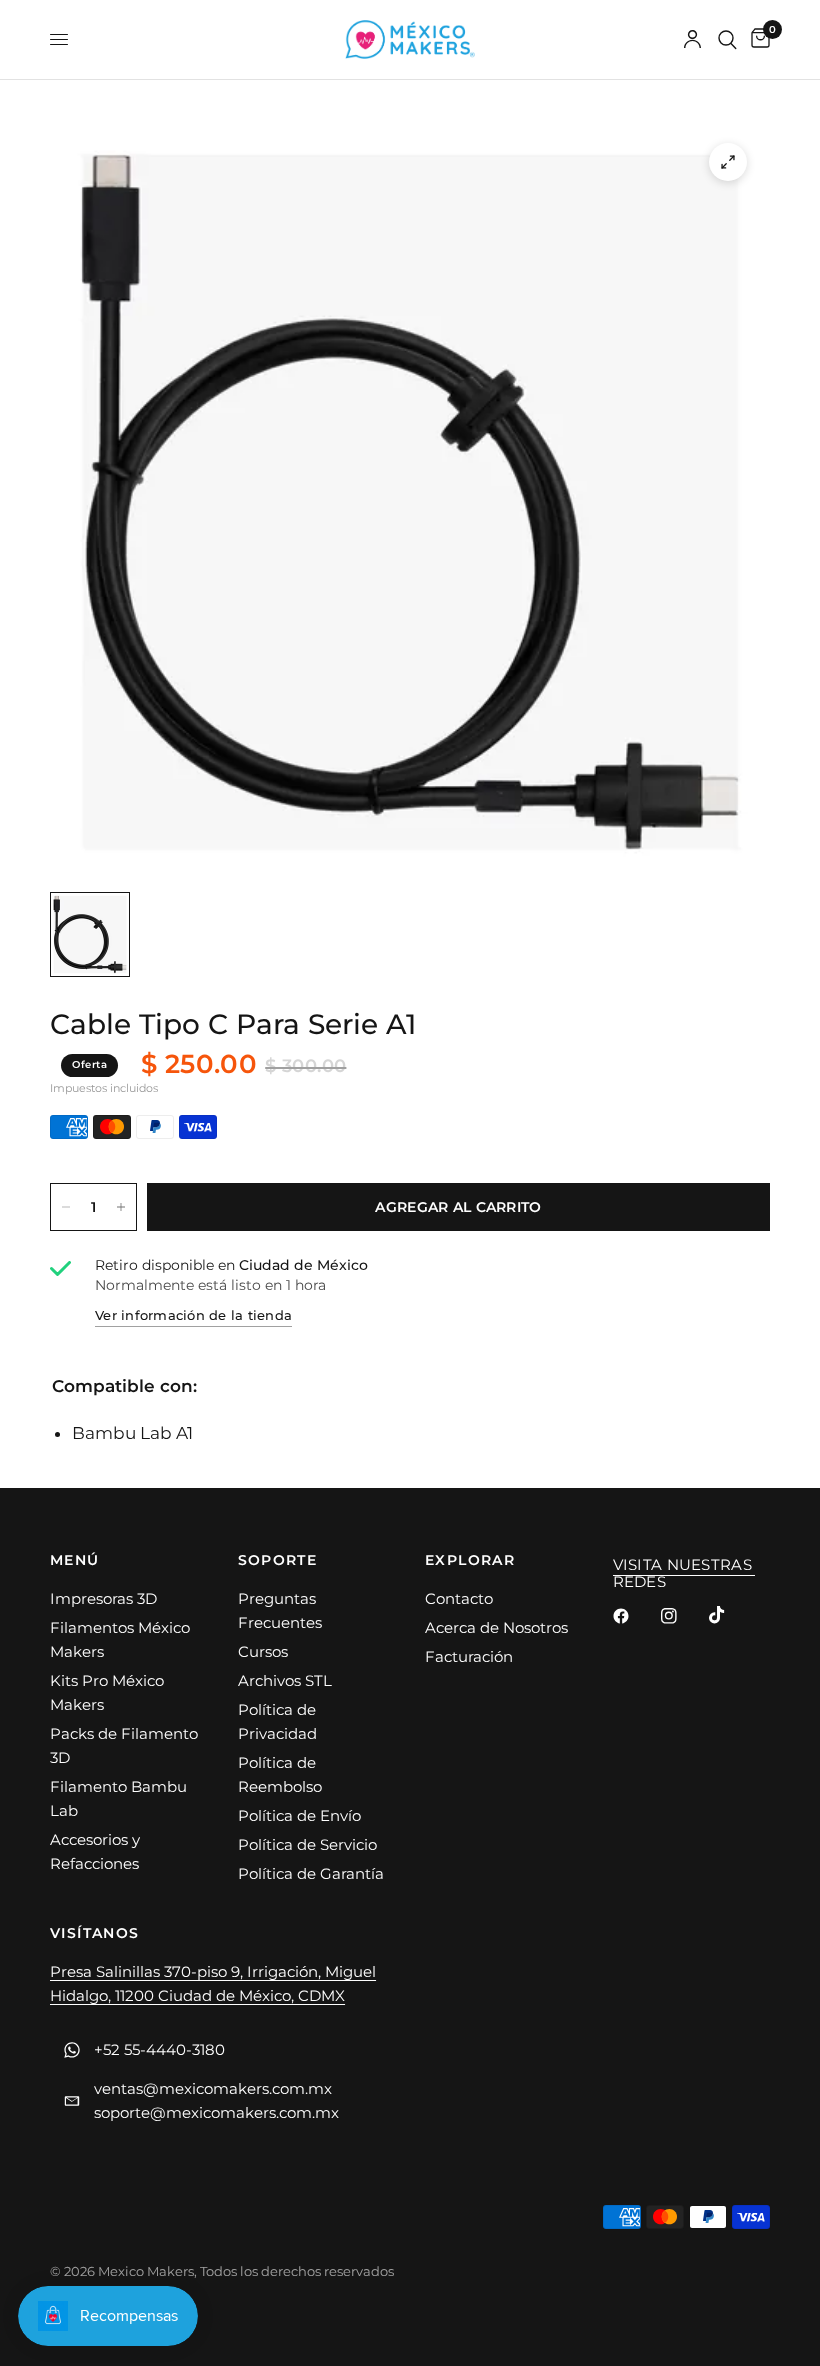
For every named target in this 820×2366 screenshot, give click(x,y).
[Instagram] (683, 1616)
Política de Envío (299, 1815)
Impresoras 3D (103, 1598)
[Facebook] (635, 1616)
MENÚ (75, 1560)
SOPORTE (278, 1560)
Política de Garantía (311, 1873)
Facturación (469, 1656)
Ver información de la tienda (193, 1315)
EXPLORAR (470, 1560)
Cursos (263, 1651)
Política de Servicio (307, 1844)
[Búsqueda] (727, 39)
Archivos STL (285, 1680)
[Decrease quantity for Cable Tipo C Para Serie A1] (66, 1207)
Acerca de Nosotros (496, 1627)
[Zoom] (728, 162)
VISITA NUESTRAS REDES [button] (683, 1564)
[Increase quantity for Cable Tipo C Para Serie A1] (121, 1207)
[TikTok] (731, 1615)
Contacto (459, 1598)
